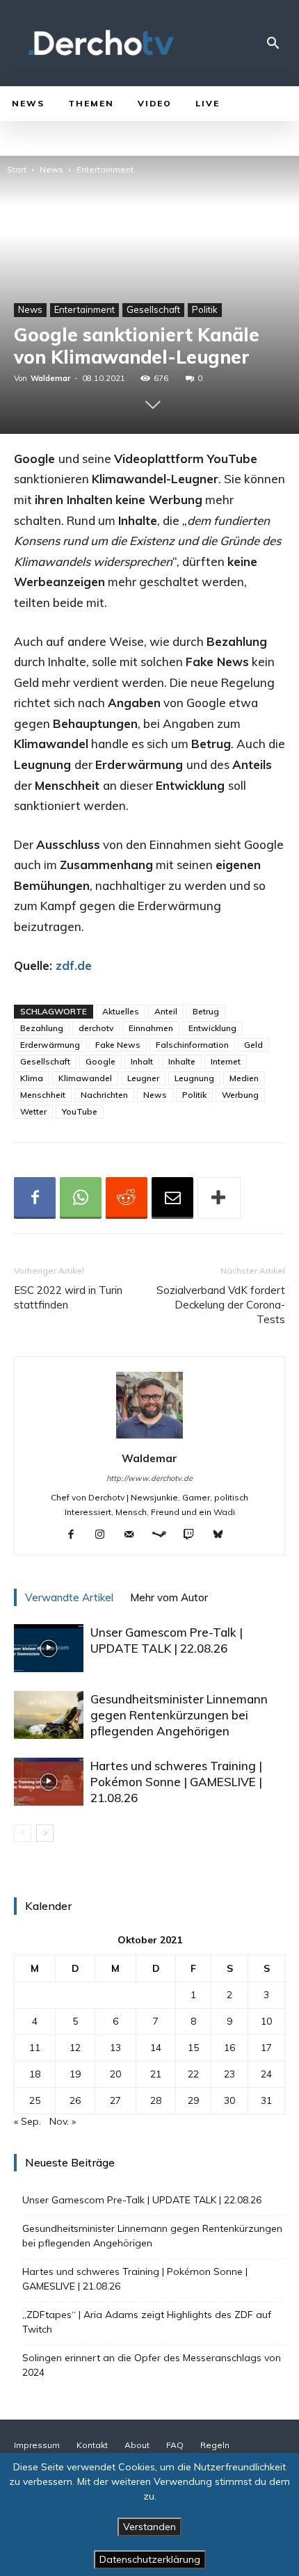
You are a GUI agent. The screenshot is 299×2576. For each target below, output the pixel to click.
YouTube (80, 1111)
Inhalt (142, 1061)
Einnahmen (151, 1028)
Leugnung (194, 1078)
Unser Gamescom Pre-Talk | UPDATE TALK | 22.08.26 (142, 2200)
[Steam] (164, 1535)
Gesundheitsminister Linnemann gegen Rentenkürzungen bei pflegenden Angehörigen (179, 1715)
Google (100, 1061)
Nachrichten (104, 1095)
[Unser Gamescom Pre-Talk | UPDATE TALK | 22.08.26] (49, 1648)
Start (17, 169)
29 (193, 2100)
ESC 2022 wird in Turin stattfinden (68, 1297)
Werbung (240, 1095)
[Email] (172, 1198)
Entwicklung (212, 1028)
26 (75, 2100)
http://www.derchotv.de (149, 1478)
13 (115, 2048)
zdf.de (74, 965)
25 (35, 2100)
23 (229, 2074)
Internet (226, 1061)
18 (35, 2074)
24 (266, 2074)
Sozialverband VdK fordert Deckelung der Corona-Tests (221, 1305)
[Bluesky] (224, 1535)
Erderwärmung (50, 1045)
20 (115, 2074)
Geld (253, 1045)
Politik (205, 309)
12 (75, 2048)
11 (35, 2048)
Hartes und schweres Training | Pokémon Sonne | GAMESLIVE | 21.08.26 (176, 1782)
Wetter (33, 1111)
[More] (219, 1198)
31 (266, 2100)
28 (156, 2100)
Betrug (206, 1011)
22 (193, 2074)
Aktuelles (121, 1011)
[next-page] (45, 1833)
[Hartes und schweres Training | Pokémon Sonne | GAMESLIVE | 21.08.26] (49, 1782)
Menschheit (43, 1095)
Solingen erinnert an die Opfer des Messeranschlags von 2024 (152, 2365)
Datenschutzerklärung (150, 2559)
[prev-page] (23, 1833)
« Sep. (27, 2121)
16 (229, 2048)
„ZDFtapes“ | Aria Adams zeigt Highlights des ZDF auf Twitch (147, 2322)
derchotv (96, 1028)
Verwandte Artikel (69, 1597)
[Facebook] (35, 1198)
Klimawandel (85, 1078)
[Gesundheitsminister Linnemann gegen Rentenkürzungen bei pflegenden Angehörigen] (49, 1715)
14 (156, 2048)
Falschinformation (192, 1045)
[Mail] (135, 1535)
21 (156, 2074)
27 (115, 2100)
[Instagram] (105, 1535)
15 (193, 2048)
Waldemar (50, 378)
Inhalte (182, 1061)
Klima (32, 1078)
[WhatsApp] (81, 1198)
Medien (244, 1078)
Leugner (143, 1078)
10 (266, 2021)
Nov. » (63, 2121)
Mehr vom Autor (169, 1597)
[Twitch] (194, 1535)
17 (266, 2048)
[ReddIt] (127, 1198)
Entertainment (105, 169)
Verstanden (149, 2527)
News (51, 169)
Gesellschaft (153, 309)
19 (75, 2074)
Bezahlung (42, 1028)
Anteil (166, 1011)
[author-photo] (149, 1439)
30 (229, 2100)
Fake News (118, 1045)
